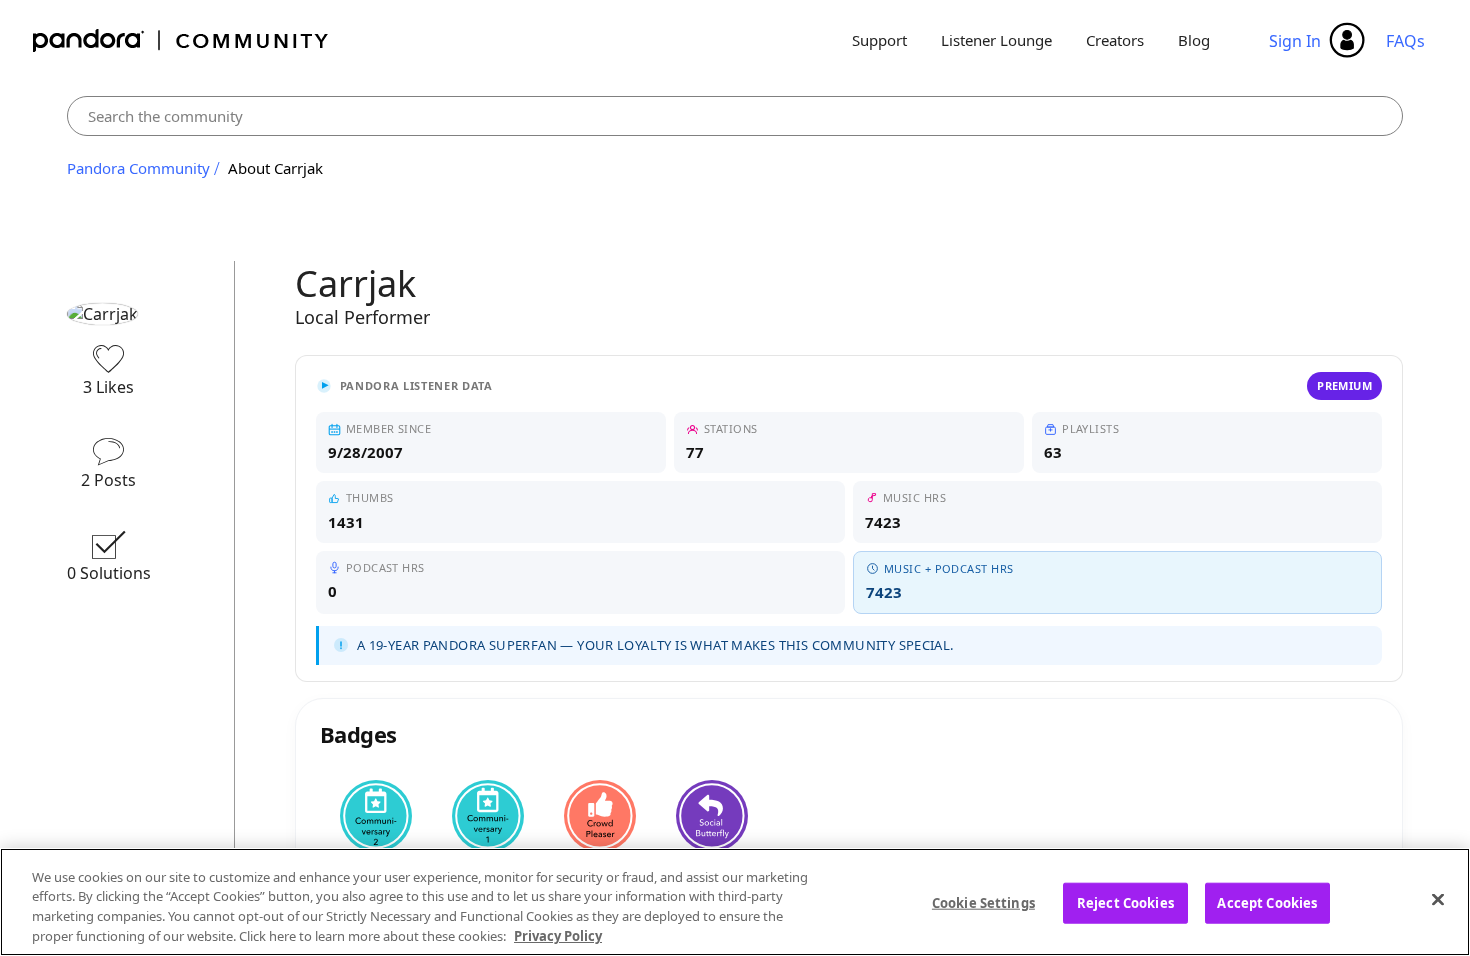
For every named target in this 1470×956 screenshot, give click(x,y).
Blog (1194, 40)
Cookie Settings (983, 903)
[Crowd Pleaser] (600, 816)
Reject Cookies (1125, 903)
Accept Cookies (1267, 903)
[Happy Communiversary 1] (488, 816)
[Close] (1438, 899)
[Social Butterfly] (712, 816)
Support (879, 40)
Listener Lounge (996, 40)
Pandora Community (181, 40)
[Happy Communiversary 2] (376, 816)
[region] (735, 902)
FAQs (1405, 41)
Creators (1115, 40)
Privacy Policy (558, 935)
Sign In (1295, 41)
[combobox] (735, 116)
